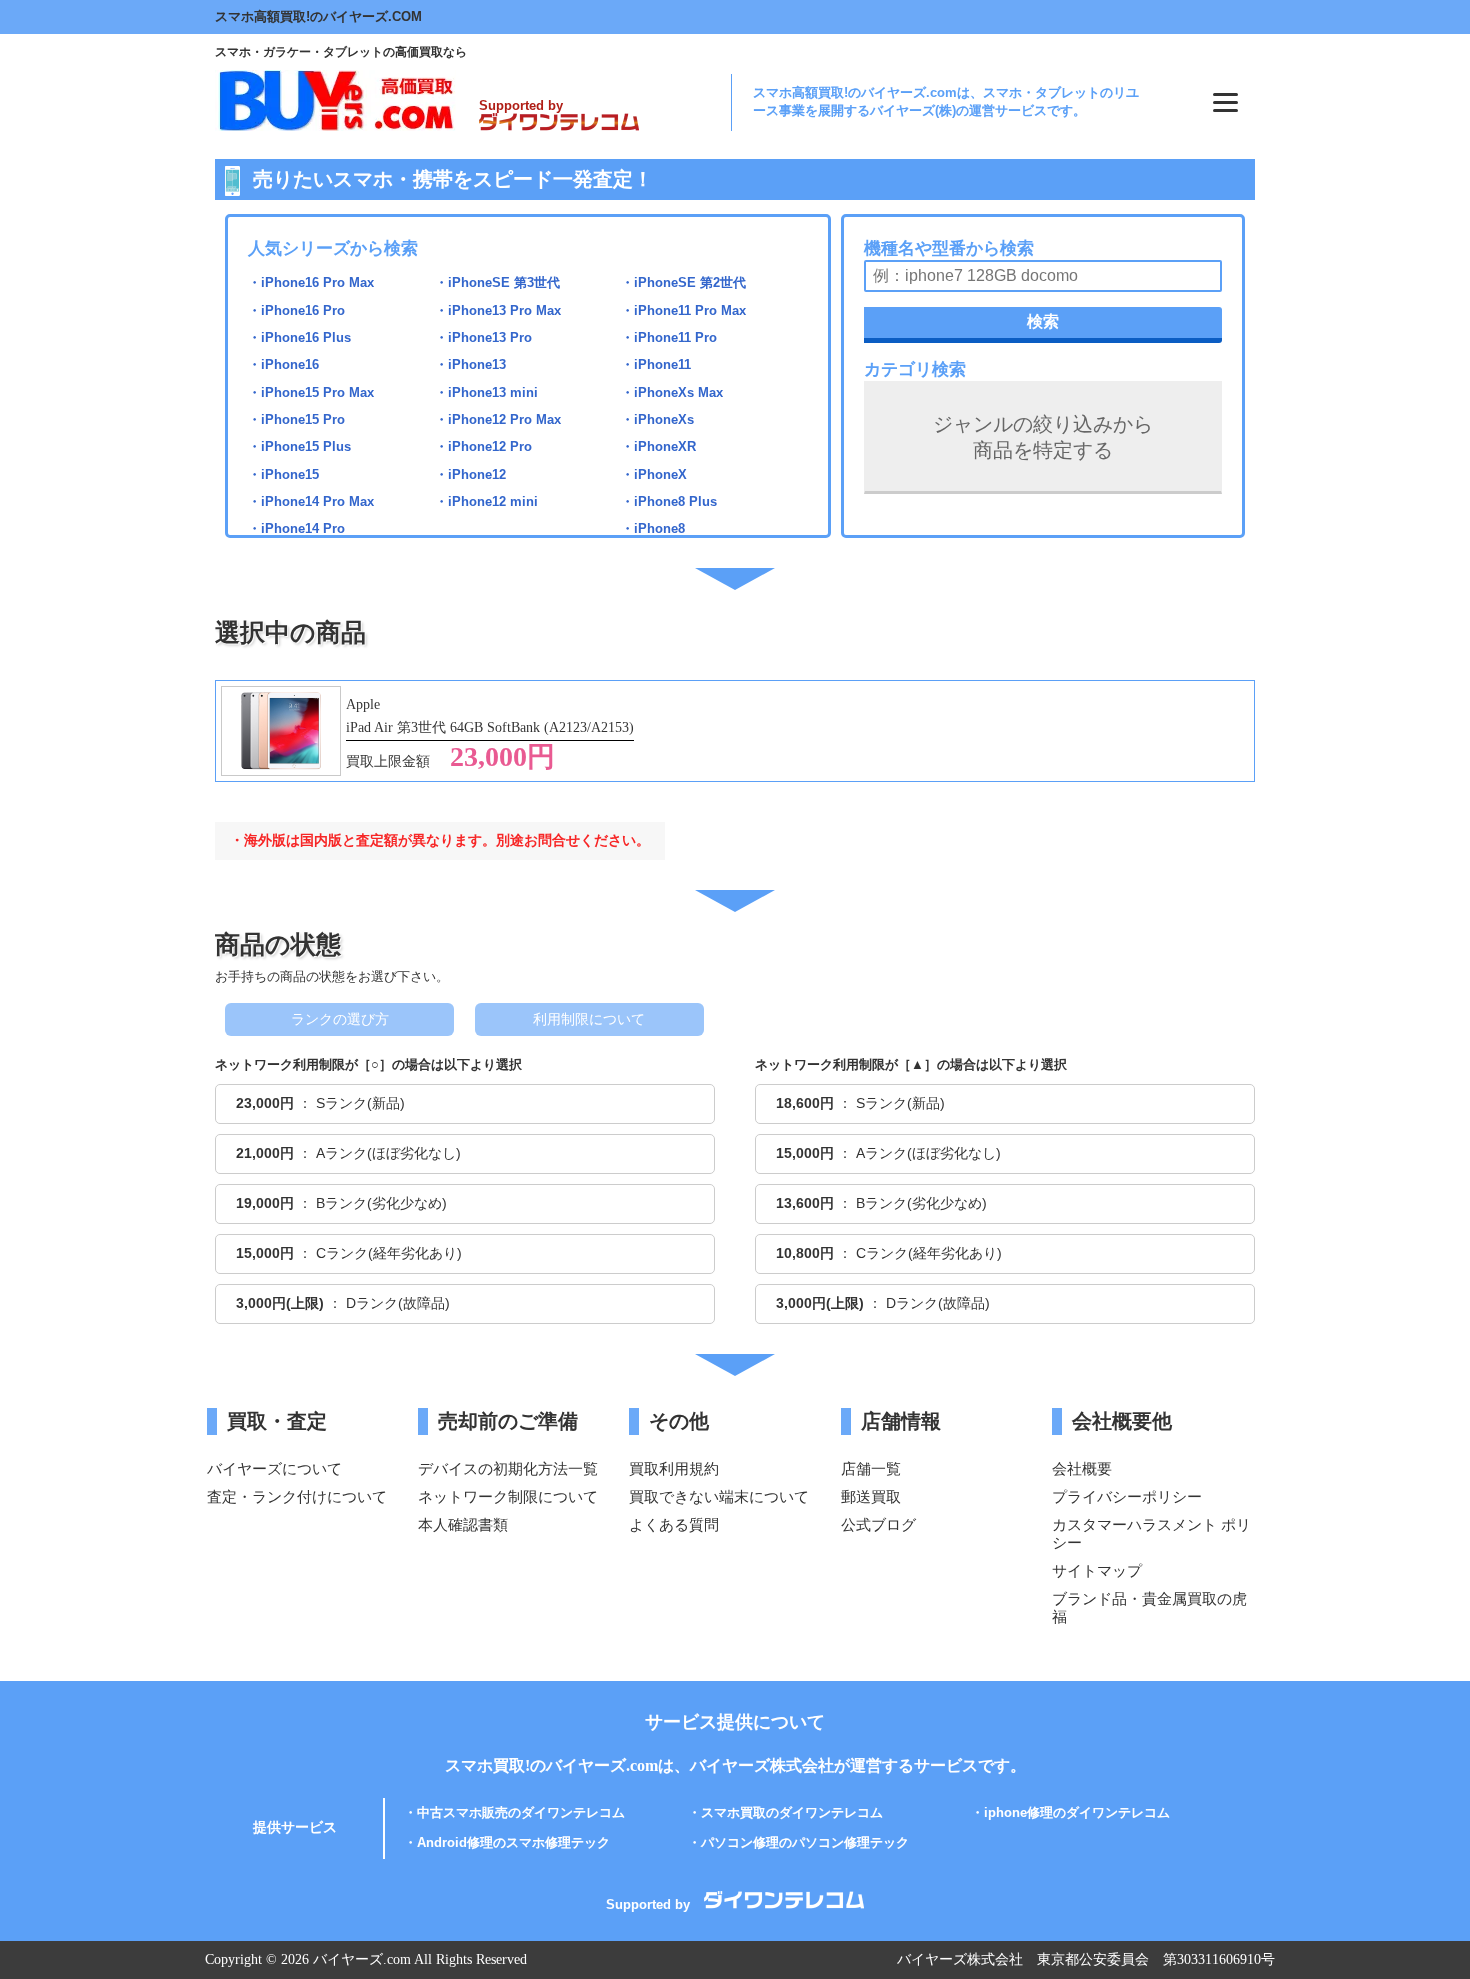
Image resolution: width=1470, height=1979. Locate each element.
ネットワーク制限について (508, 1496)
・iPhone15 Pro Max (311, 392)
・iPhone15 (283, 474)
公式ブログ (878, 1524)
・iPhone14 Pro (296, 528)
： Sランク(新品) (320, 1103)
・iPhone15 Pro (296, 419)
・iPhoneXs (657, 419)
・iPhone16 (283, 364)
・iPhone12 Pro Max (498, 419)
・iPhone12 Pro (483, 446)
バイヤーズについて (274, 1468)
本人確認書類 (463, 1524)
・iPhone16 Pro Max (311, 282)
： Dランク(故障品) (343, 1303)
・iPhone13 (470, 364)
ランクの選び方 (340, 1019)
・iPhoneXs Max (672, 392)
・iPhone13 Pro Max (498, 310)
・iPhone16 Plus (299, 337)
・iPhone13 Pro (483, 337)
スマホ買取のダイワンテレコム (792, 1812)
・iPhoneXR (658, 446)
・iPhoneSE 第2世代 (683, 282)
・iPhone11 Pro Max (683, 310)
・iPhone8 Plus (669, 501)
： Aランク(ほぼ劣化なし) (348, 1153)
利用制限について (589, 1019)
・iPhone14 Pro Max (311, 501)
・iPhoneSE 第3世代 (497, 282)
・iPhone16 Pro (296, 310)
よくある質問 (674, 1524)
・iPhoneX (654, 474)
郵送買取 (871, 1496)
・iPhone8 (653, 528)
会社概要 (1082, 1468)
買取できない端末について (719, 1496)
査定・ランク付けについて (297, 1496)
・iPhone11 (656, 364)
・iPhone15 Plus (299, 446)
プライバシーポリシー (1127, 1496)
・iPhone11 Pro (669, 337)
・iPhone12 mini (486, 501)
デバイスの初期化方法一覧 (508, 1468)
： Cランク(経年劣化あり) (349, 1253)
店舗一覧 (871, 1468)
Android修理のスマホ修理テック (513, 1842)
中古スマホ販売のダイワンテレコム (521, 1812)
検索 (1043, 321)
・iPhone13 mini (486, 392)
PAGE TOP (1428, 1913)
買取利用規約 (674, 1468)
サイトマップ (1097, 1570)
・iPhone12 (470, 474)
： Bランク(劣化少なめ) (341, 1203)
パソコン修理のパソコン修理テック (805, 1842)
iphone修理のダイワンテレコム (1077, 1812)
